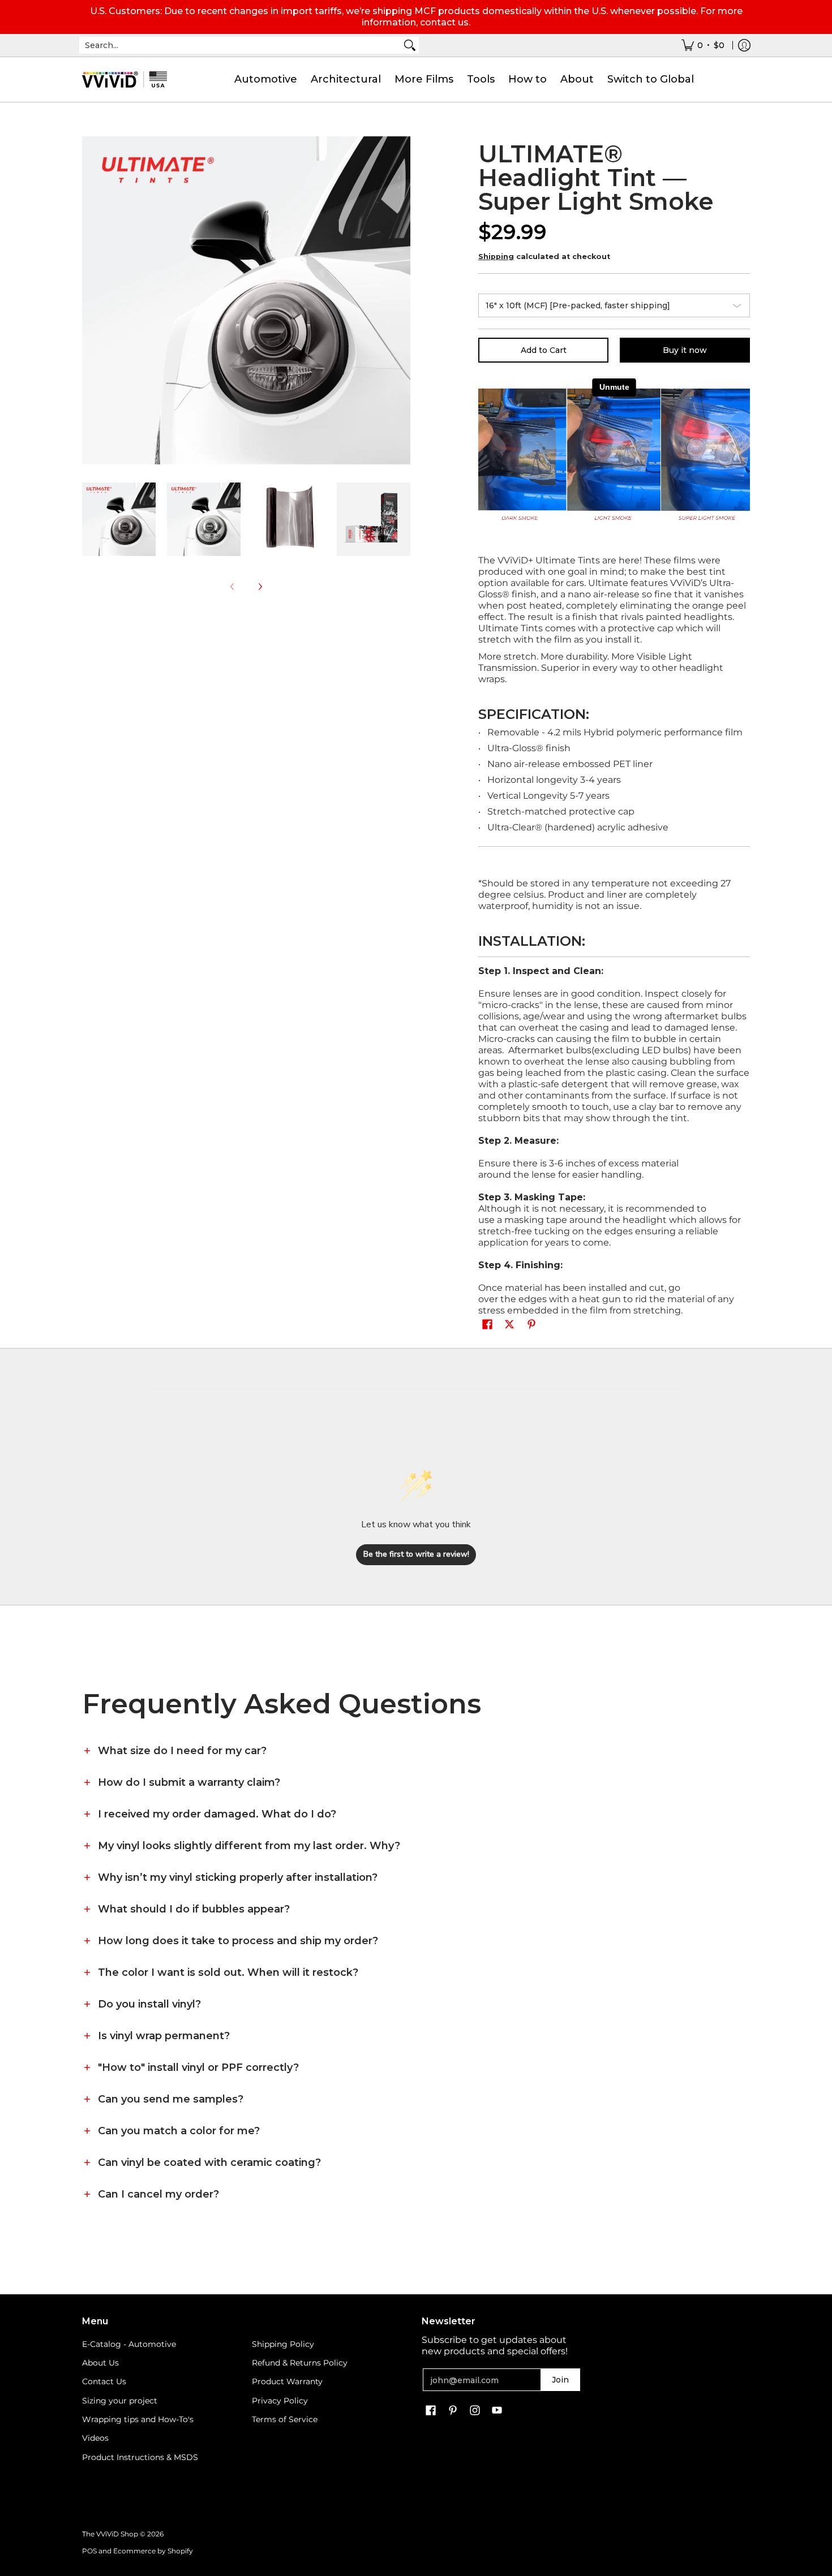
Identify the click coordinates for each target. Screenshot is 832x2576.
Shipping (496, 257)
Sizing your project (120, 2401)
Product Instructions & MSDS (140, 2457)
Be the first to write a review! (416, 1554)
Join (560, 2380)
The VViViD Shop (110, 2534)
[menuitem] (703, 45)
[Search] (410, 45)
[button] (487, 1325)
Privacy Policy (280, 2401)
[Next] (260, 587)
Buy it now (685, 350)
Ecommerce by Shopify (153, 2551)
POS (89, 2551)
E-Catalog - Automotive (129, 2344)
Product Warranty (287, 2381)
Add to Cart (544, 350)
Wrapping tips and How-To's (138, 2419)
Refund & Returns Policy (300, 2363)
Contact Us (104, 2381)
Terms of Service (285, 2419)
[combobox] (240, 45)
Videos (95, 2438)
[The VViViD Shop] (125, 79)
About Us (100, 2363)
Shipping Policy (283, 2344)
